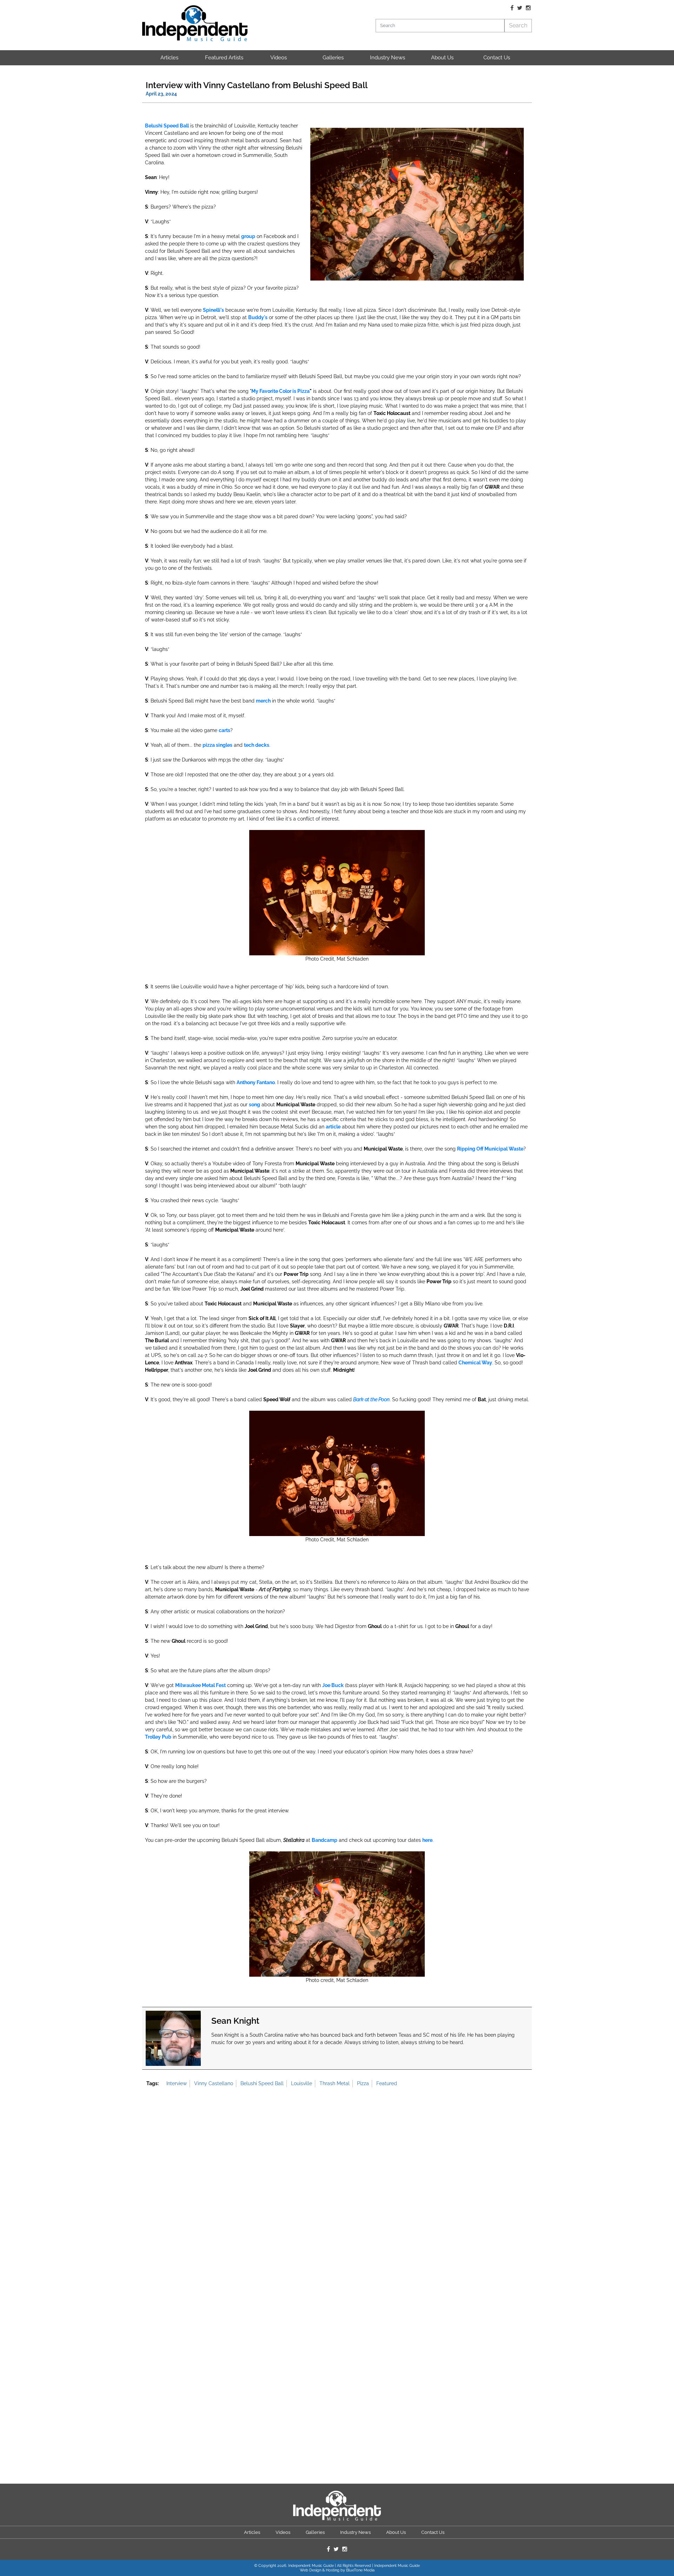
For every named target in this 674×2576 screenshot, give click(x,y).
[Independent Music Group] (195, 23)
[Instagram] (528, 8)
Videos (279, 58)
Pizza (363, 2083)
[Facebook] (512, 8)
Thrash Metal (335, 2083)
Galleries (333, 58)
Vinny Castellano (214, 2083)
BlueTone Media (360, 2570)
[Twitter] (520, 8)
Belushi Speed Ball (262, 2083)
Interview (177, 2083)
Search (518, 25)
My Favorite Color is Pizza (280, 391)
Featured (387, 2083)
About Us (442, 58)
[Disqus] (337, 2187)
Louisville (302, 2083)
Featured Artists (224, 58)
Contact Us (497, 58)
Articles (169, 58)
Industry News (388, 58)
